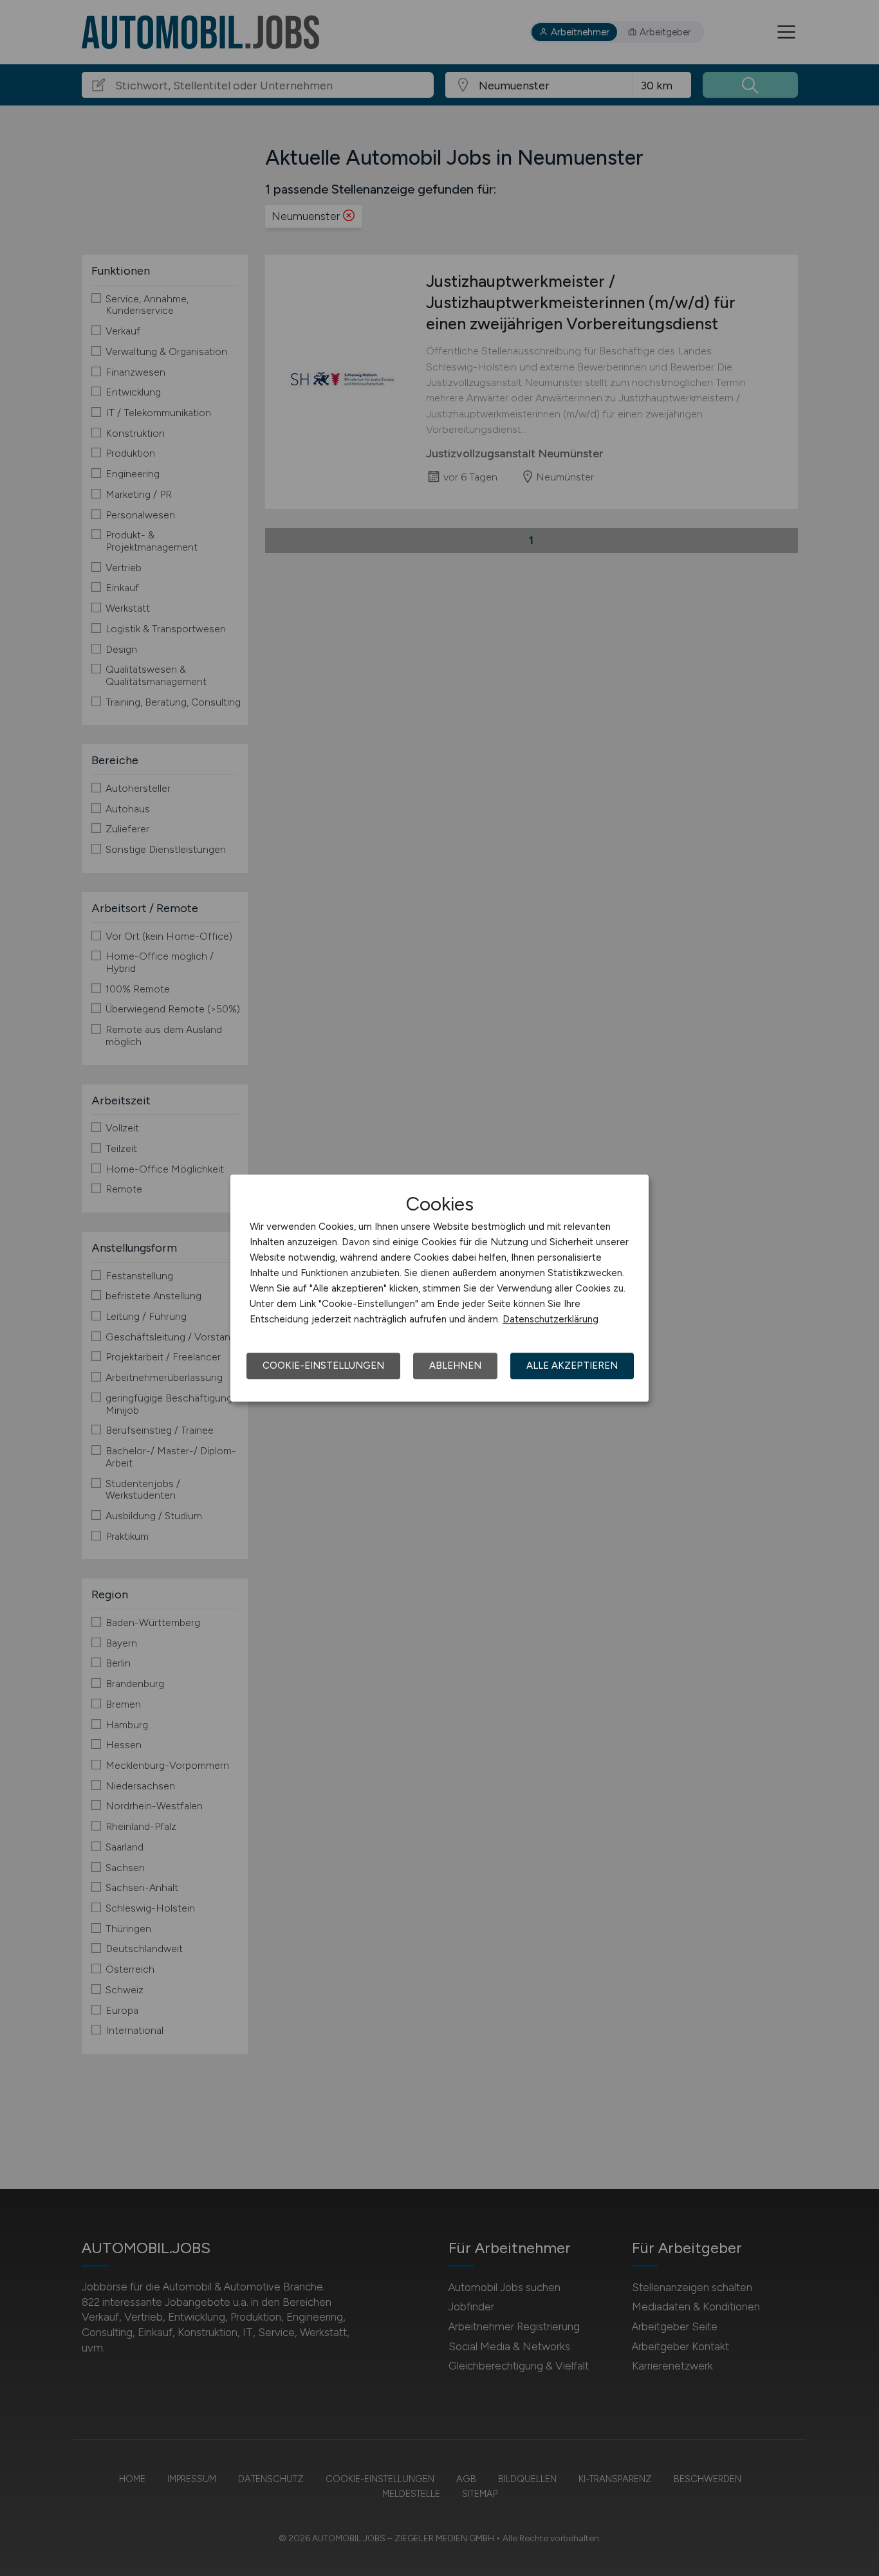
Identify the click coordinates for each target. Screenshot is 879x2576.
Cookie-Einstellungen (323, 1366)
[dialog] (439, 1288)
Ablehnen (455, 1366)
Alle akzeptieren (572, 1366)
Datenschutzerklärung (551, 1319)
